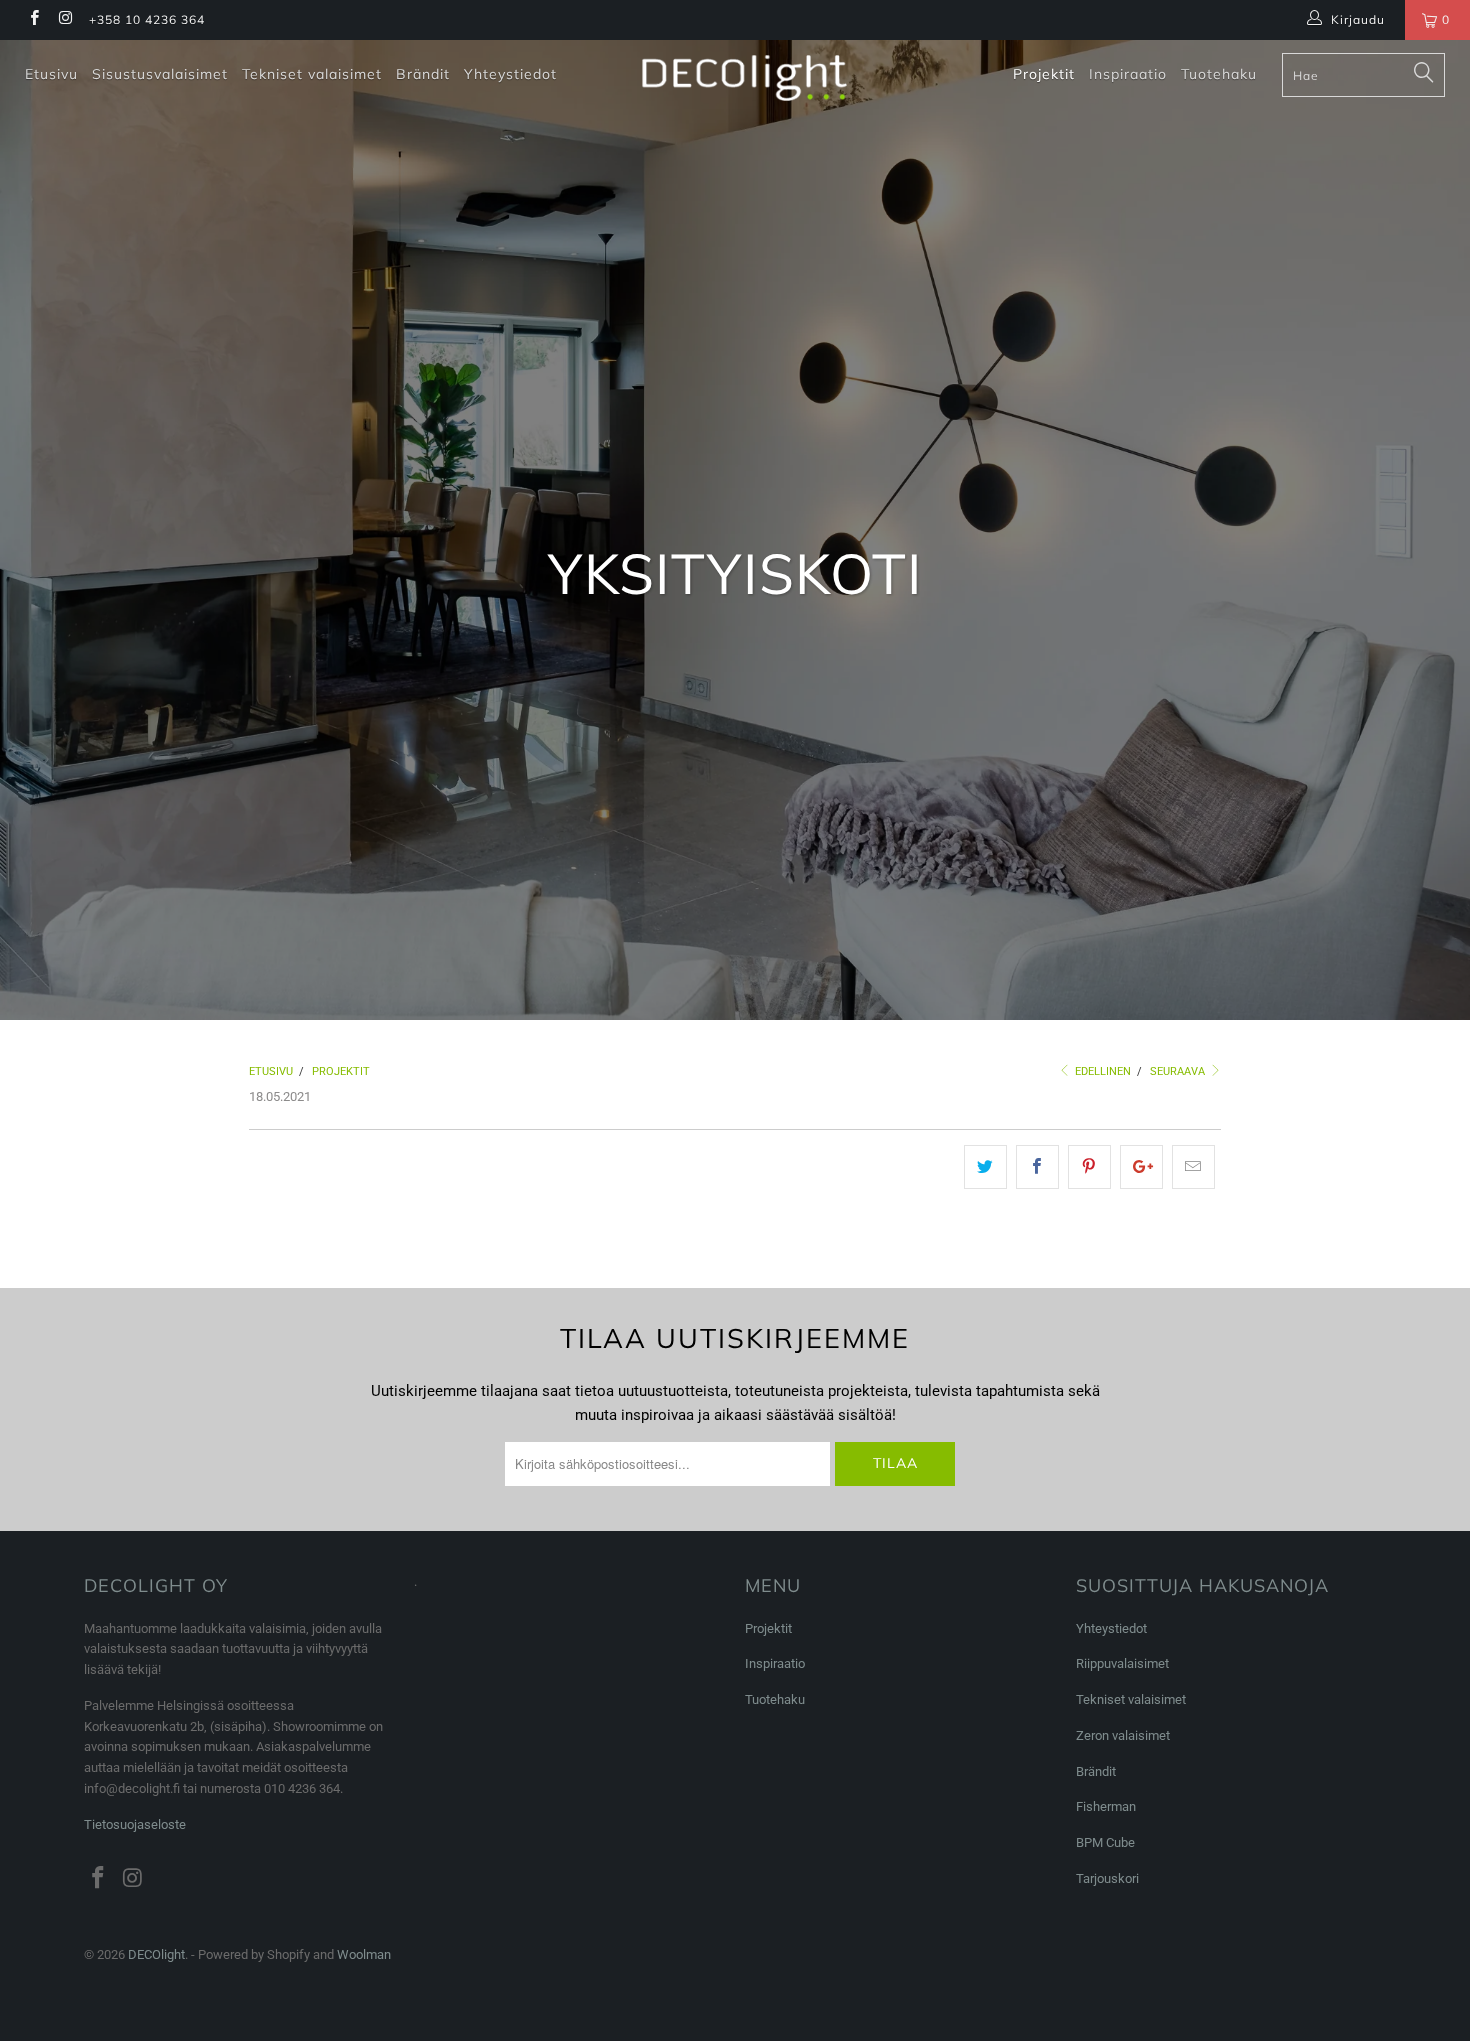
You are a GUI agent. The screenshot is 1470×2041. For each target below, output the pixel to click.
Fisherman (1106, 1806)
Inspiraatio (1128, 74)
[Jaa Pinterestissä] (1089, 1167)
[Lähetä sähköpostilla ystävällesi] (1193, 1167)
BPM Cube (1105, 1842)
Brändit (423, 74)
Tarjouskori (1107, 1878)
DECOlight (156, 1954)
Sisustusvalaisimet (160, 74)
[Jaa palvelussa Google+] (1141, 1167)
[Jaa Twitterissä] (985, 1167)
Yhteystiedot (510, 74)
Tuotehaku (1219, 74)
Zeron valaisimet (1123, 1735)
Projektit (1044, 74)
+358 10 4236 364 (147, 19)
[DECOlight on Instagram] (64, 20)
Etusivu (51, 74)
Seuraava (1179, 1071)
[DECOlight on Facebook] (33, 20)
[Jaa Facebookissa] (1037, 1167)
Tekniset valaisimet (312, 74)
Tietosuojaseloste (135, 1824)
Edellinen (1101, 1071)
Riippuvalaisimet (1122, 1663)
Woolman (364, 1954)
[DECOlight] (744, 78)
